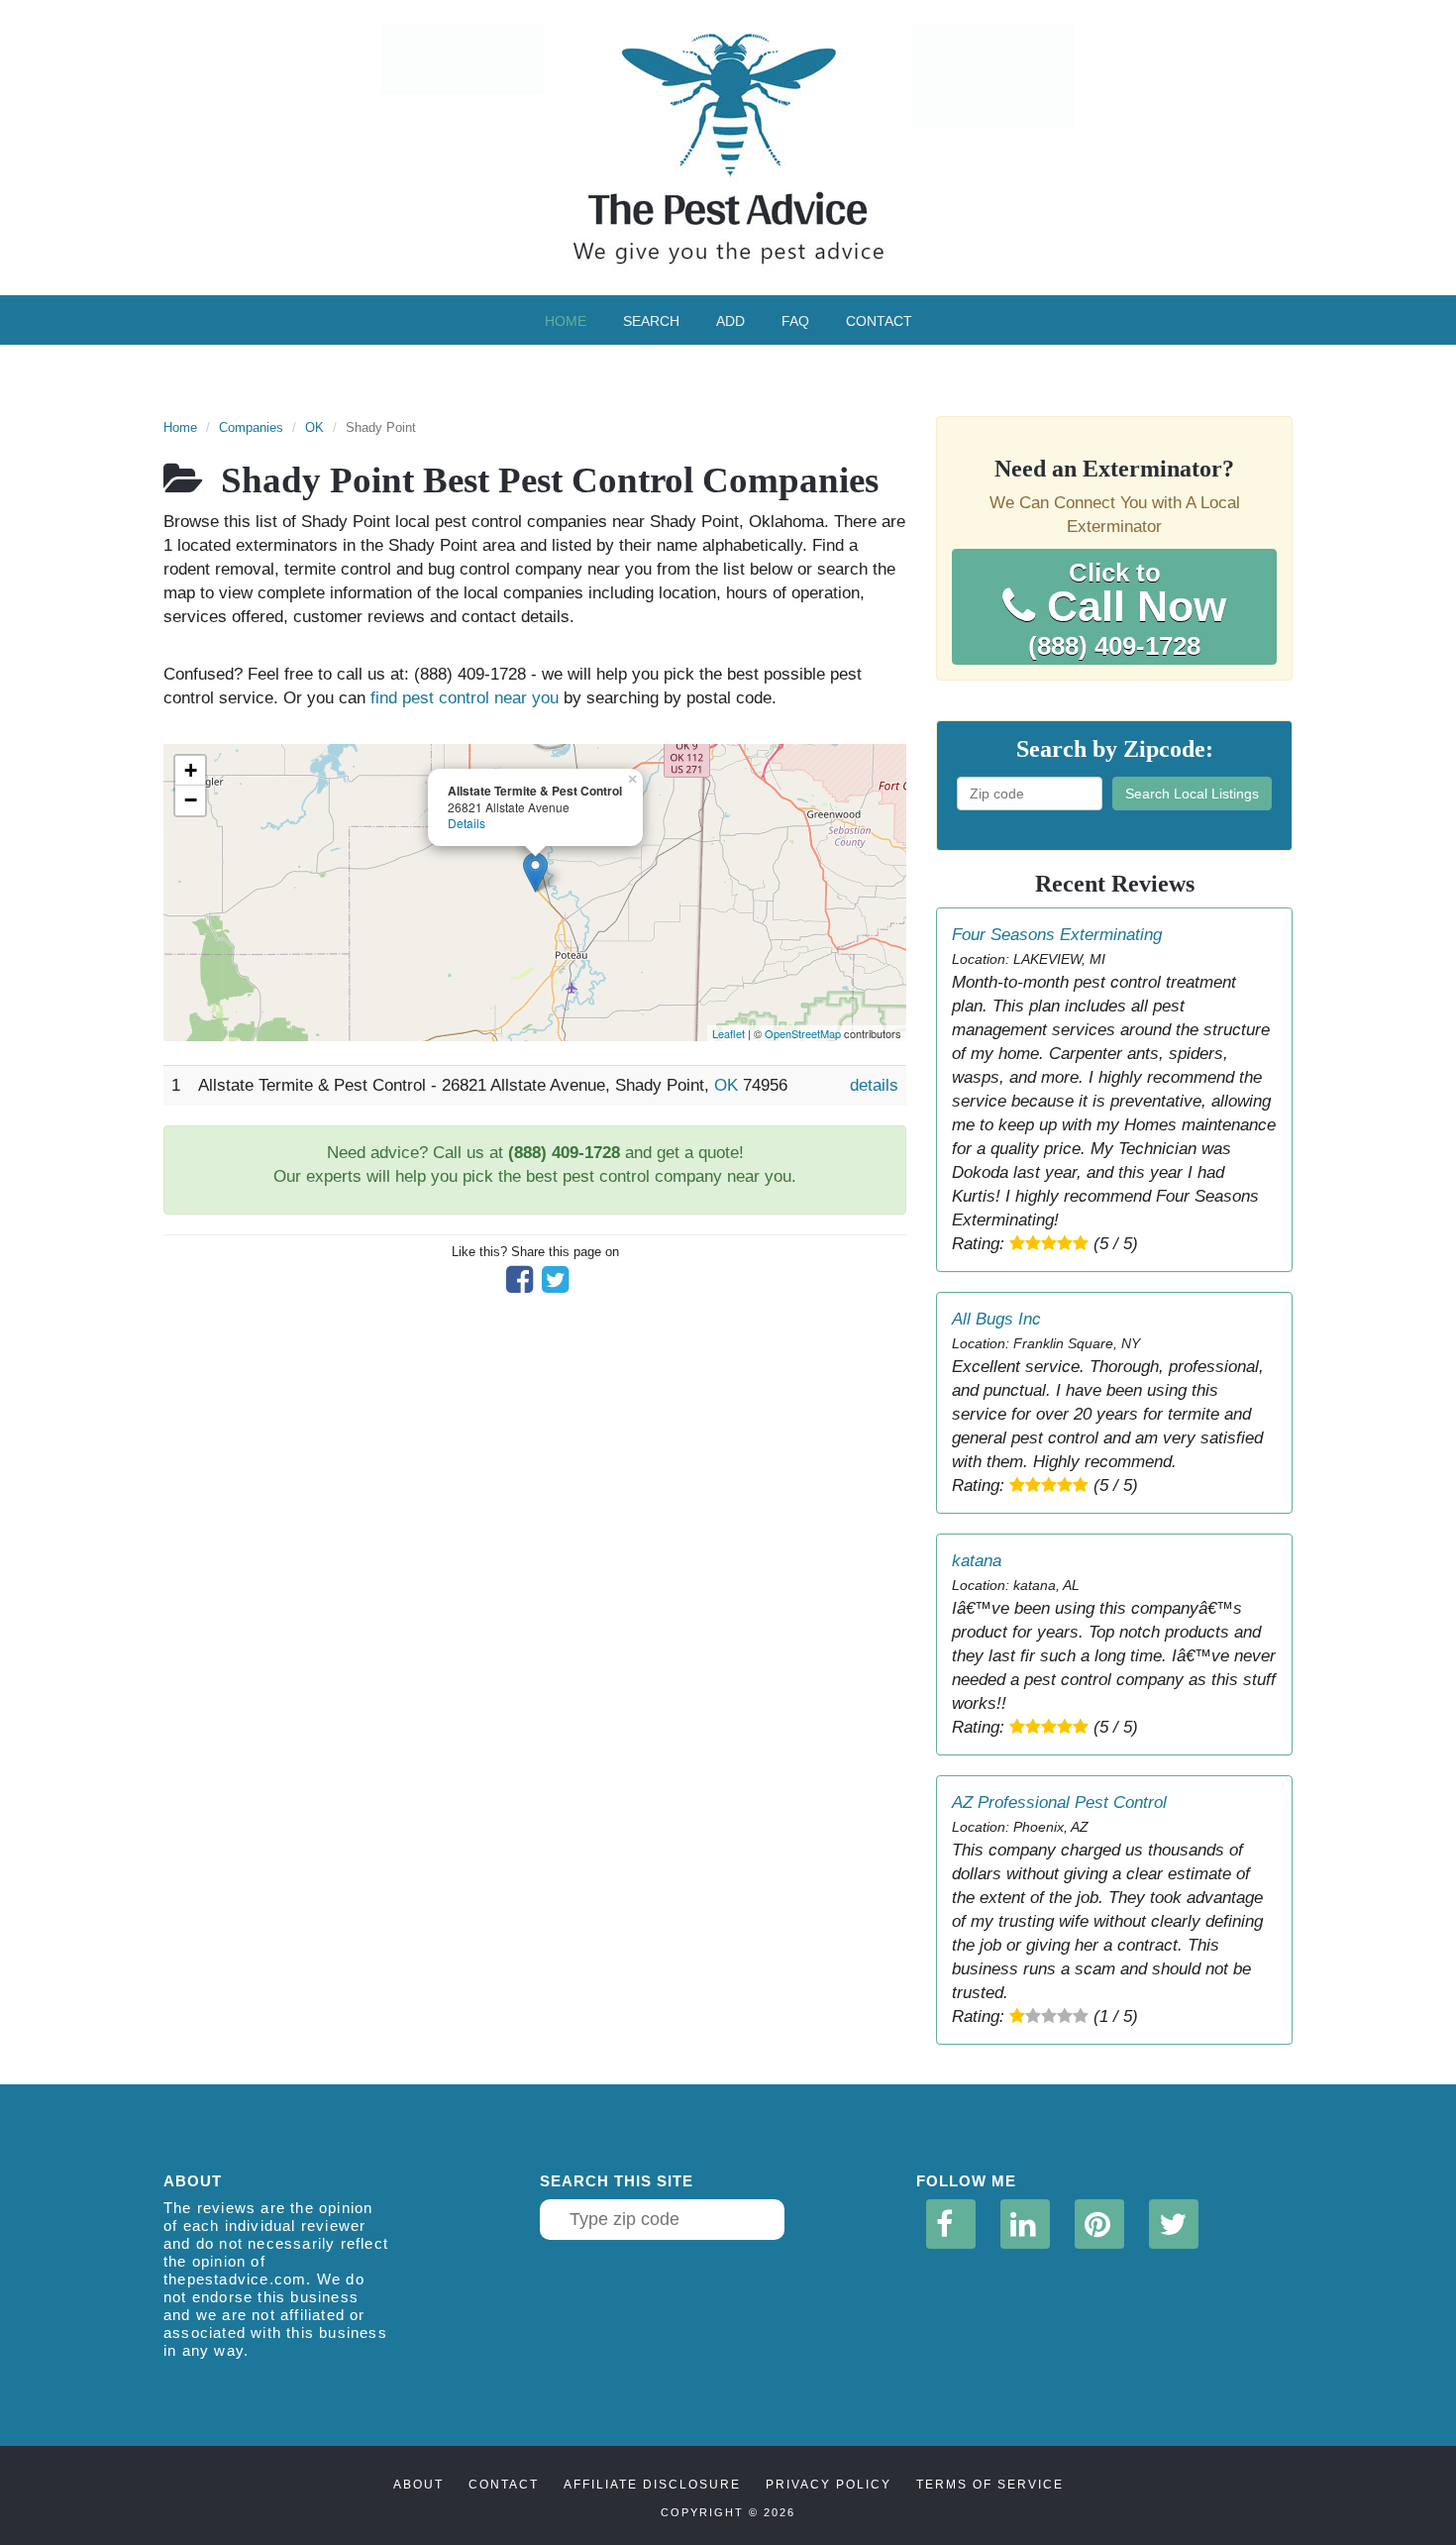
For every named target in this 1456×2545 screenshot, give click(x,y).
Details (467, 823)
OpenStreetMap (803, 1033)
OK (314, 427)
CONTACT (504, 2485)
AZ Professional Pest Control (1059, 1803)
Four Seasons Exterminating (1057, 935)
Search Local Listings (1192, 794)
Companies (251, 427)
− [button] (191, 800)
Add (730, 321)
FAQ (795, 321)
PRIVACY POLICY (829, 2485)
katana (977, 1561)
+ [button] (191, 770)
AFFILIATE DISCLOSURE (652, 2485)
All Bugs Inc (996, 1319)
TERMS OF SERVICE (990, 2485)
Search (651, 321)
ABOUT (418, 2485)
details (874, 1085)
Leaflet (728, 1033)
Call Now (1127, 609)
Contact (879, 321)
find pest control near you (465, 698)
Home (566, 321)
